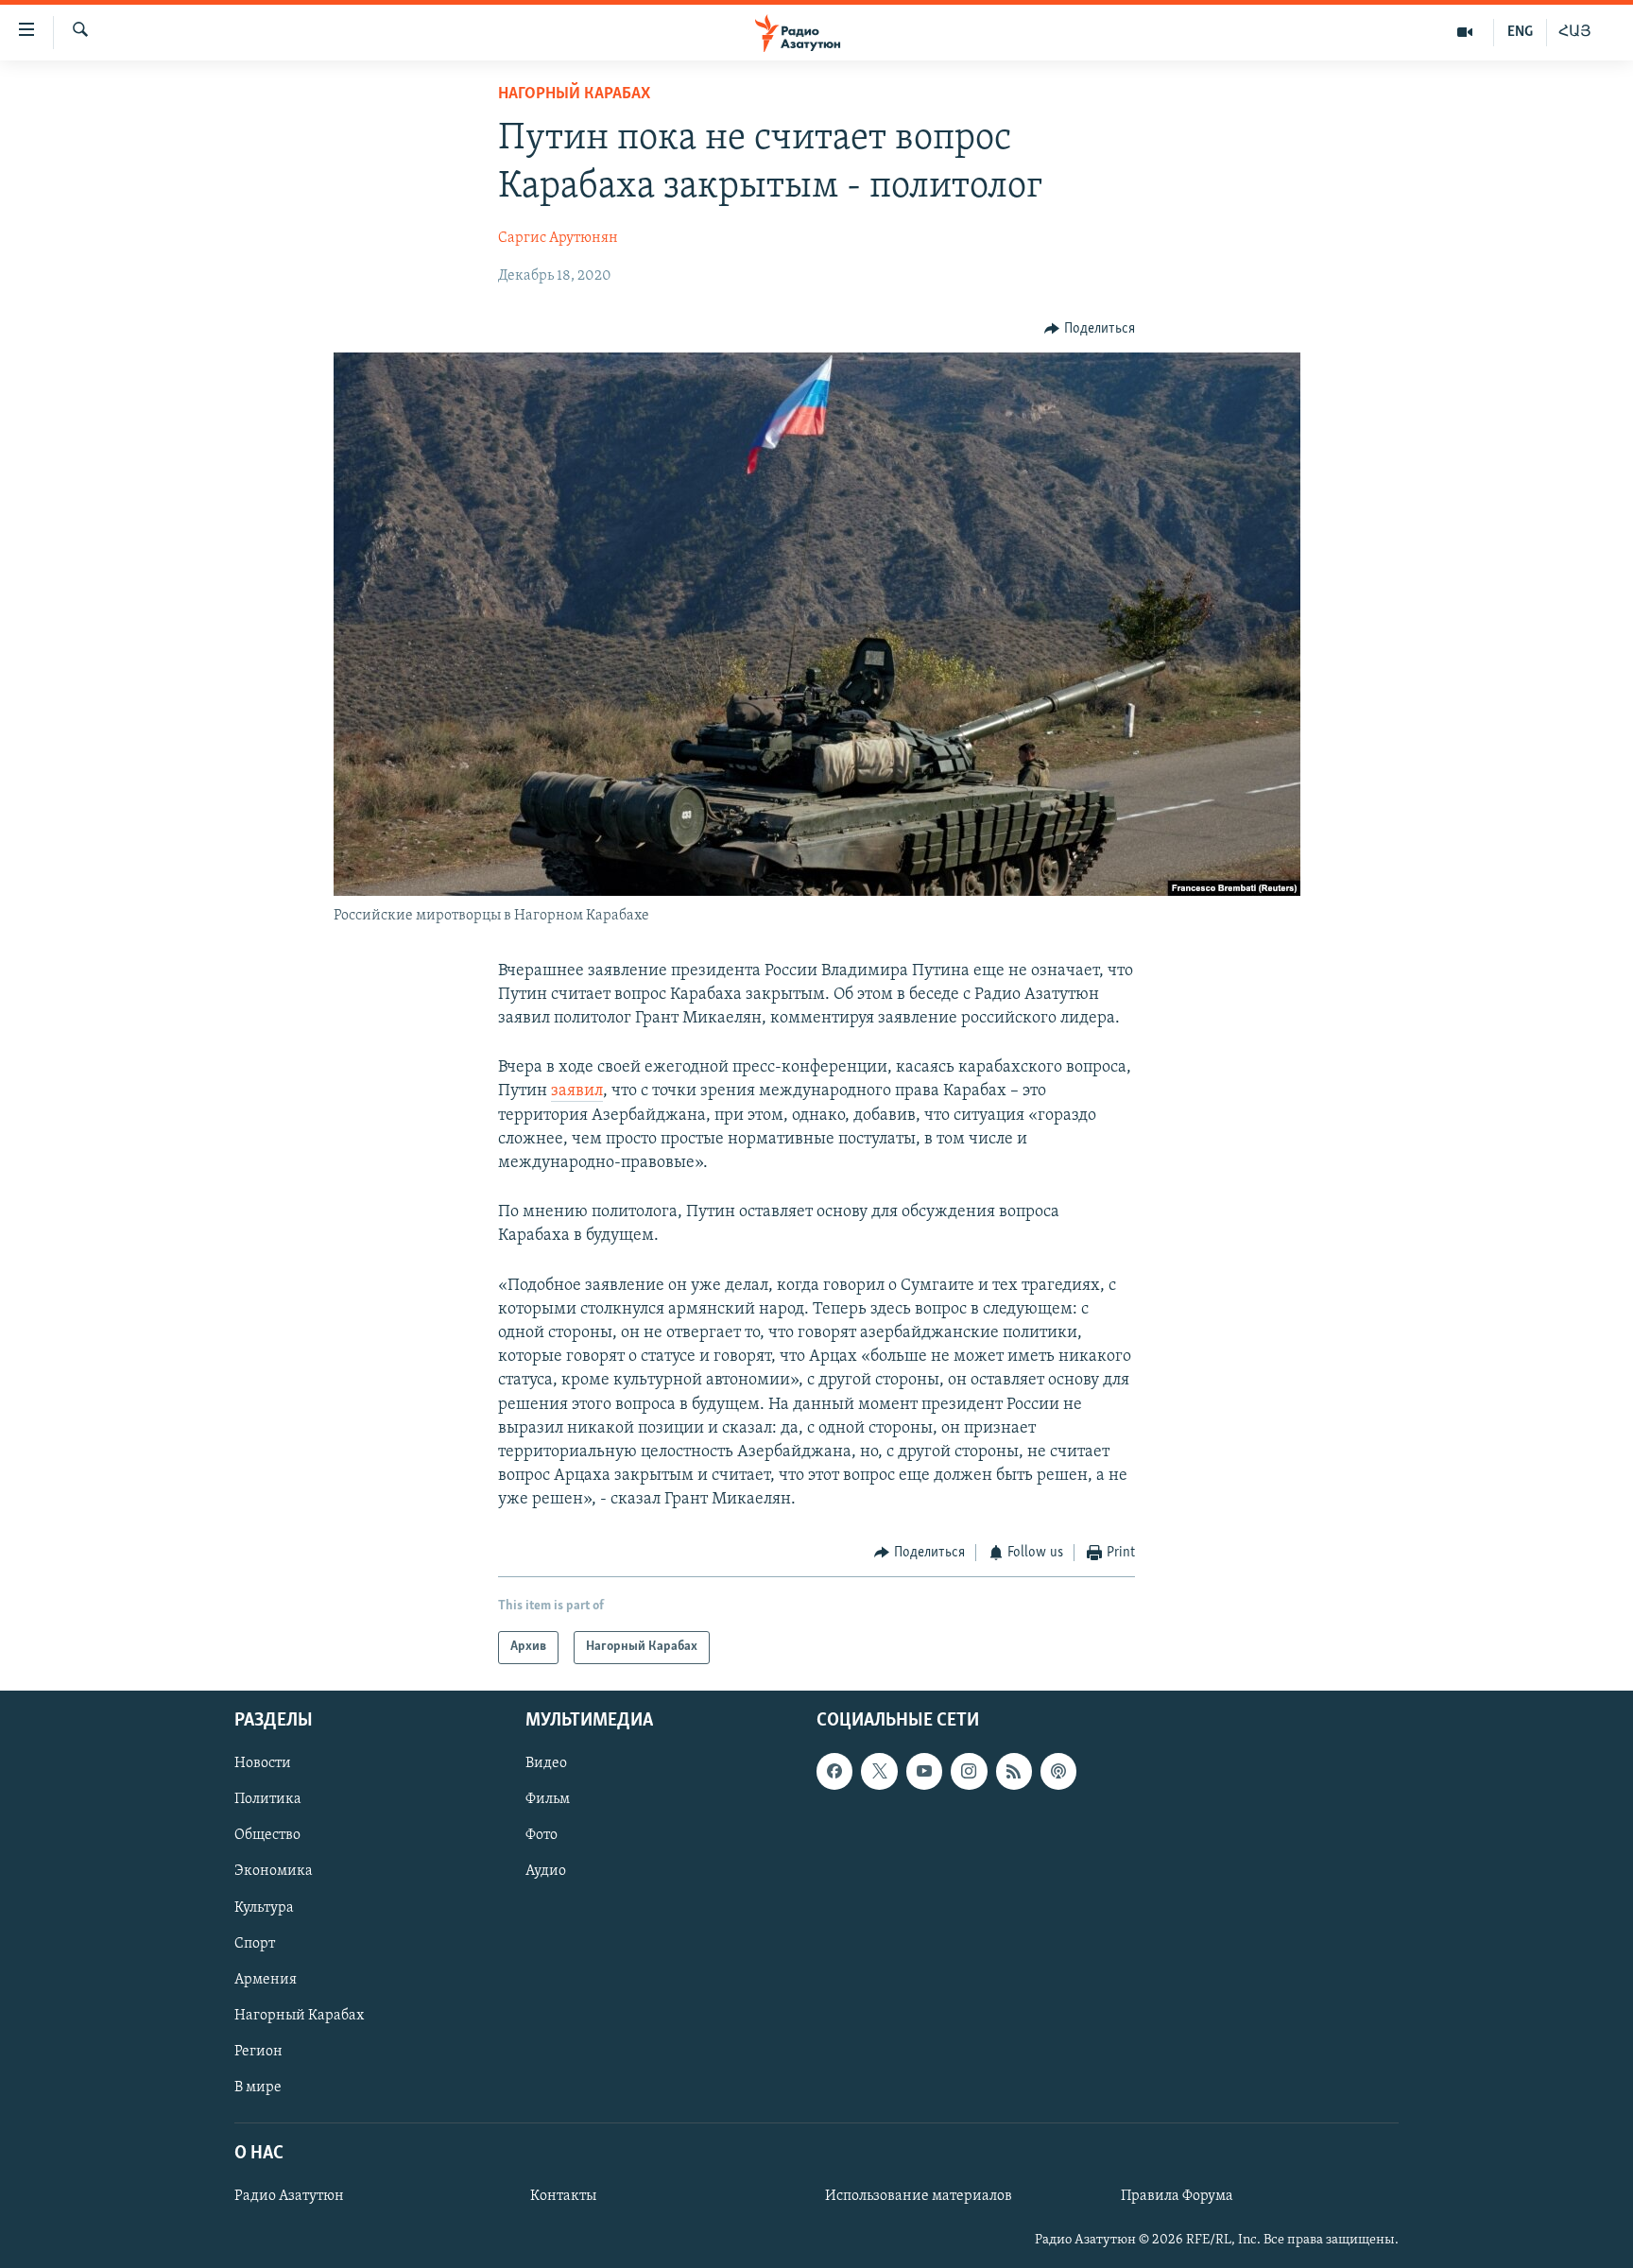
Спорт (255, 1944)
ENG (1520, 32)
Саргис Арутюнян (558, 238)
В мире (258, 2088)
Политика (268, 1799)
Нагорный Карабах (574, 94)
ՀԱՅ (1575, 32)
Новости (263, 1763)
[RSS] (1014, 1771)
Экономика (274, 1871)
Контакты (563, 2196)
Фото (541, 1835)
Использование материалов (919, 2196)
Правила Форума (1177, 2196)
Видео (546, 1763)
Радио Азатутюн (289, 2196)
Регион (258, 2052)
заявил (577, 1091)
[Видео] (1465, 32)
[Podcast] (1058, 1771)
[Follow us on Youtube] (924, 1771)
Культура (264, 1907)
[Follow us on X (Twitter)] (879, 1771)
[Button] (1090, 329)
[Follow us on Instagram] (969, 1771)
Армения (266, 1980)
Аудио (546, 1871)
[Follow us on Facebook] (834, 1771)
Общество (267, 1835)
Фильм (548, 1799)
